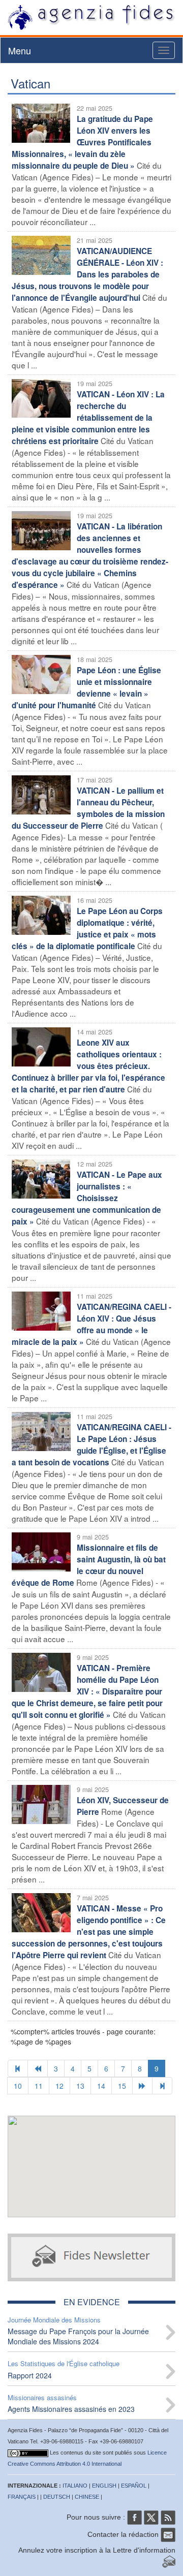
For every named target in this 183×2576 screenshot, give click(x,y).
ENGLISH (104, 2486)
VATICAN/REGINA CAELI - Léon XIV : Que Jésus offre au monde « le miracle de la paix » (91, 1324)
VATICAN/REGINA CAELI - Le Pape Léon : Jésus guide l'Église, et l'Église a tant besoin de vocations (91, 1445)
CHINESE (87, 2497)
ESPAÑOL (134, 2486)
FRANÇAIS (22, 2497)
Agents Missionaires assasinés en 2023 (71, 2409)
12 (59, 2086)
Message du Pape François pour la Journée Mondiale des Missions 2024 (78, 2336)
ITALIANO (75, 2486)
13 (80, 2086)
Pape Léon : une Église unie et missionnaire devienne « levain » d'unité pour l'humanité (86, 688)
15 (122, 2086)
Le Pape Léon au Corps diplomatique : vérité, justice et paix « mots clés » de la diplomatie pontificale (87, 929)
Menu (20, 50)
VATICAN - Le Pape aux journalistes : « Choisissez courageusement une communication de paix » (87, 1198)
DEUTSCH (57, 2497)
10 (18, 2086)
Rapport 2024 (30, 2375)
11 (39, 2086)
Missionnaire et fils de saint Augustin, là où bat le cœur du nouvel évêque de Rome (89, 1565)
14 (101, 2086)
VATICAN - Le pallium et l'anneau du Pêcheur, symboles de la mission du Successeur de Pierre (88, 808)
